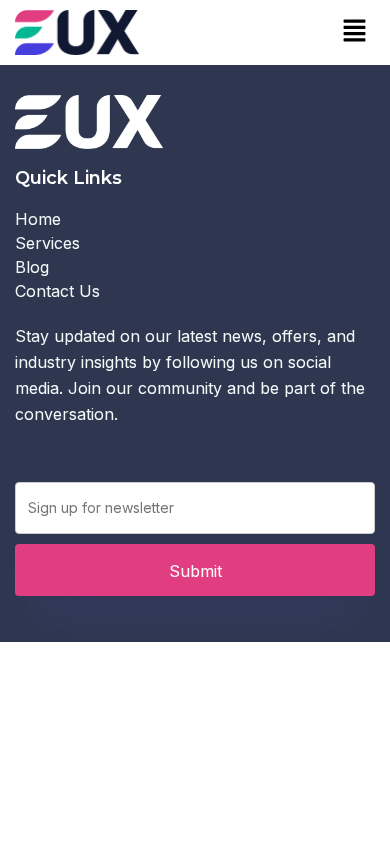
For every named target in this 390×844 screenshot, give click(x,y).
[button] (355, 32)
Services (47, 243)
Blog (32, 267)
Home (38, 219)
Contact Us (57, 291)
